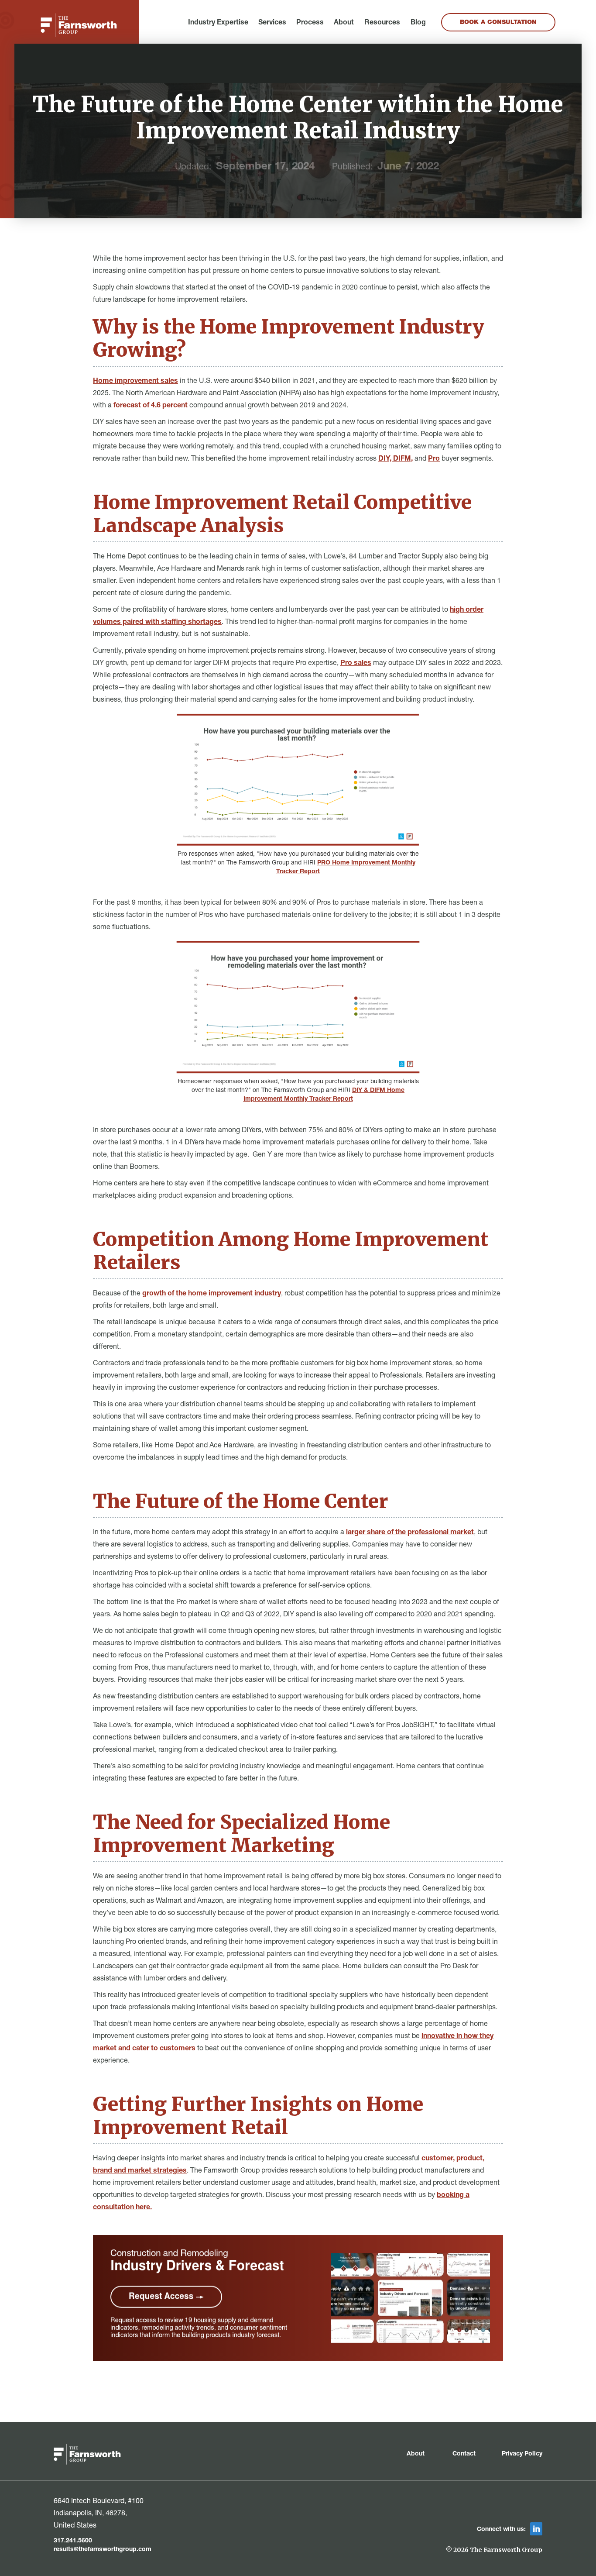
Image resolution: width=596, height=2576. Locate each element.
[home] (79, 25)
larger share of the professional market (410, 1533)
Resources (382, 23)
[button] (218, 23)
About (344, 23)
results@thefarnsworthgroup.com (103, 2550)
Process (310, 23)
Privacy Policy (522, 2454)
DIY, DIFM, (396, 459)
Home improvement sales (135, 382)
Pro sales (356, 664)
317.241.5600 (73, 2541)
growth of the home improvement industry (212, 1294)
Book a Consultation (498, 23)
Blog (418, 23)
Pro (434, 459)
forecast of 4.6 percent (150, 406)
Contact (464, 2454)
